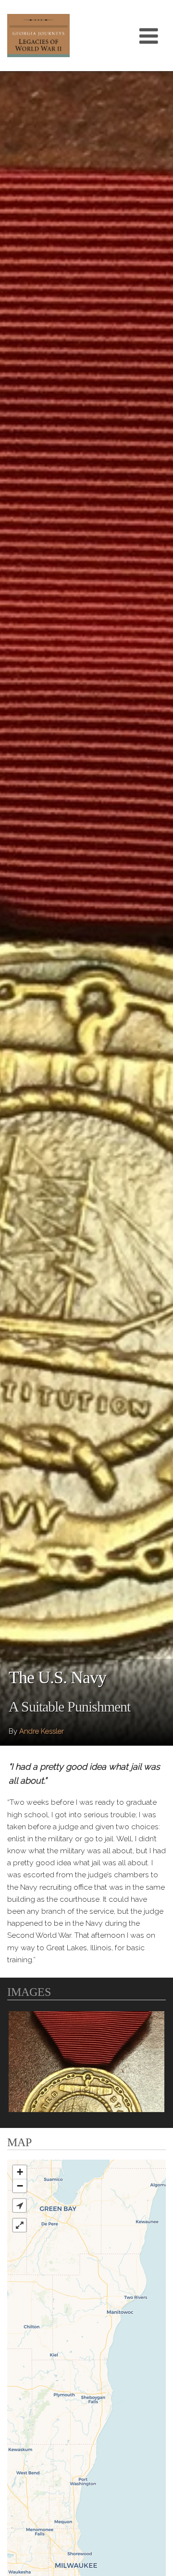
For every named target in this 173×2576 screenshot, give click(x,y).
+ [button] (20, 2172)
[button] (19, 2205)
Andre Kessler (42, 1731)
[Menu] (149, 36)
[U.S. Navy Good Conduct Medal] (86, 2062)
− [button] (20, 2186)
